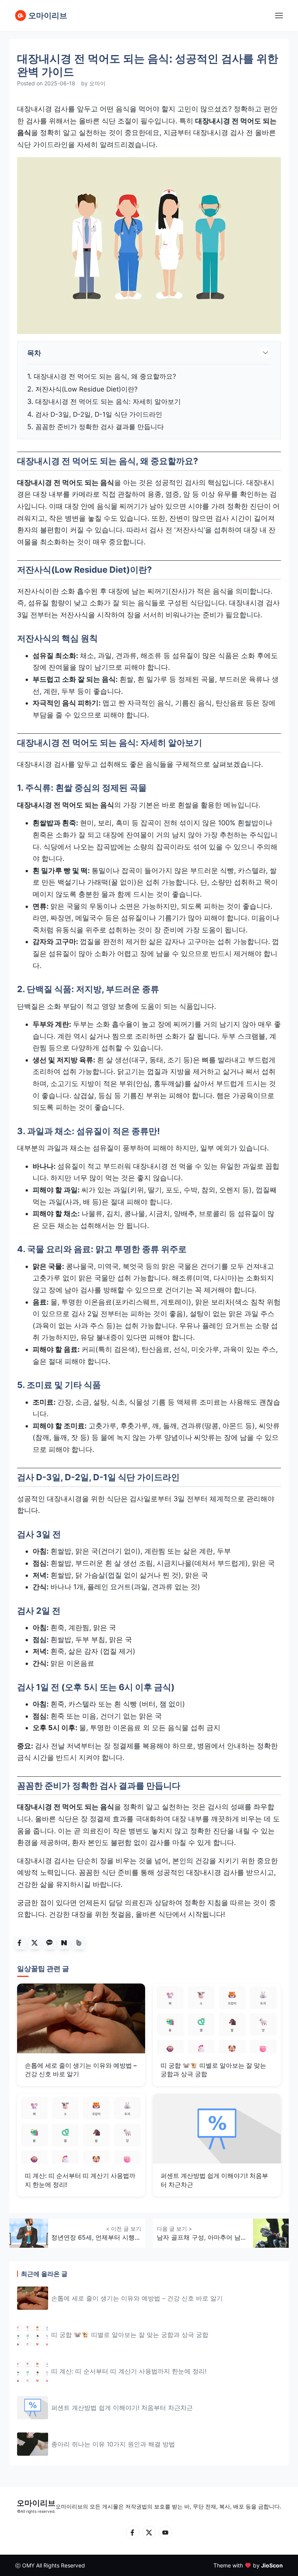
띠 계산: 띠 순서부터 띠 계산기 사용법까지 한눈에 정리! (129, 2371)
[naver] (64, 1943)
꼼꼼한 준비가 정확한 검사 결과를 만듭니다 (100, 427)
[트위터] (149, 2533)
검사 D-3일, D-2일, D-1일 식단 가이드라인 (99, 414)
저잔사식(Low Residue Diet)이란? (87, 389)
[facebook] (20, 1943)
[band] (79, 1943)
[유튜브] (165, 2533)
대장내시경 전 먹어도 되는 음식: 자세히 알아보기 (108, 402)
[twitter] (35, 1943)
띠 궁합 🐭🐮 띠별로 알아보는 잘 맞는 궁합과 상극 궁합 (130, 2335)
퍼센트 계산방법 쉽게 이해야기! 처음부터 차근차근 (122, 2408)
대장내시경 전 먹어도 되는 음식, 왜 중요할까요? (105, 376)
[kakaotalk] (49, 1943)
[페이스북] (133, 2533)
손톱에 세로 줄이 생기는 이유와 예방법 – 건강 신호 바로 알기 (137, 2298)
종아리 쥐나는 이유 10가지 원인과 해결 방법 (113, 2444)
